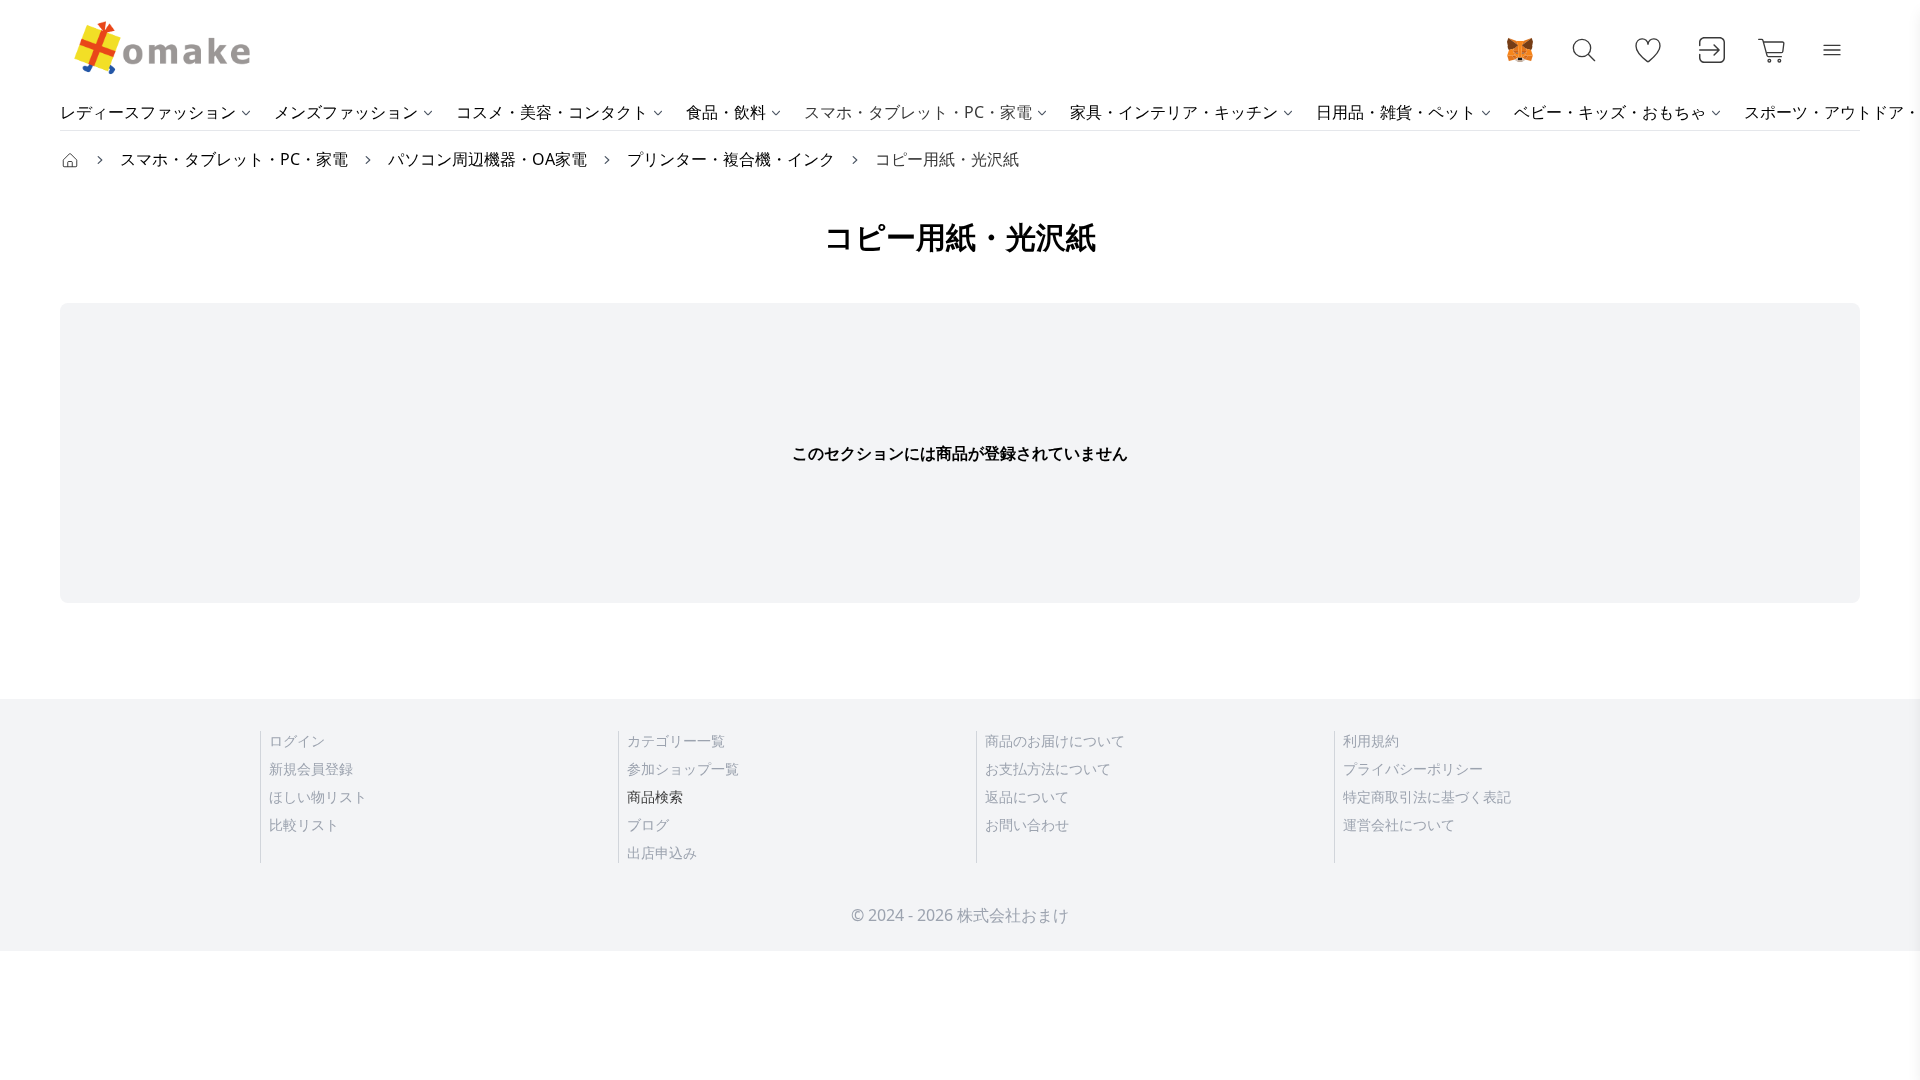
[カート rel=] (1772, 50)
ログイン (297, 740)
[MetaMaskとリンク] (1520, 50)
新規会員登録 (311, 768)
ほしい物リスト (318, 796)
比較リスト (304, 824)
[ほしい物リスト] (1648, 50)
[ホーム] (70, 159)
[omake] (160, 50)
